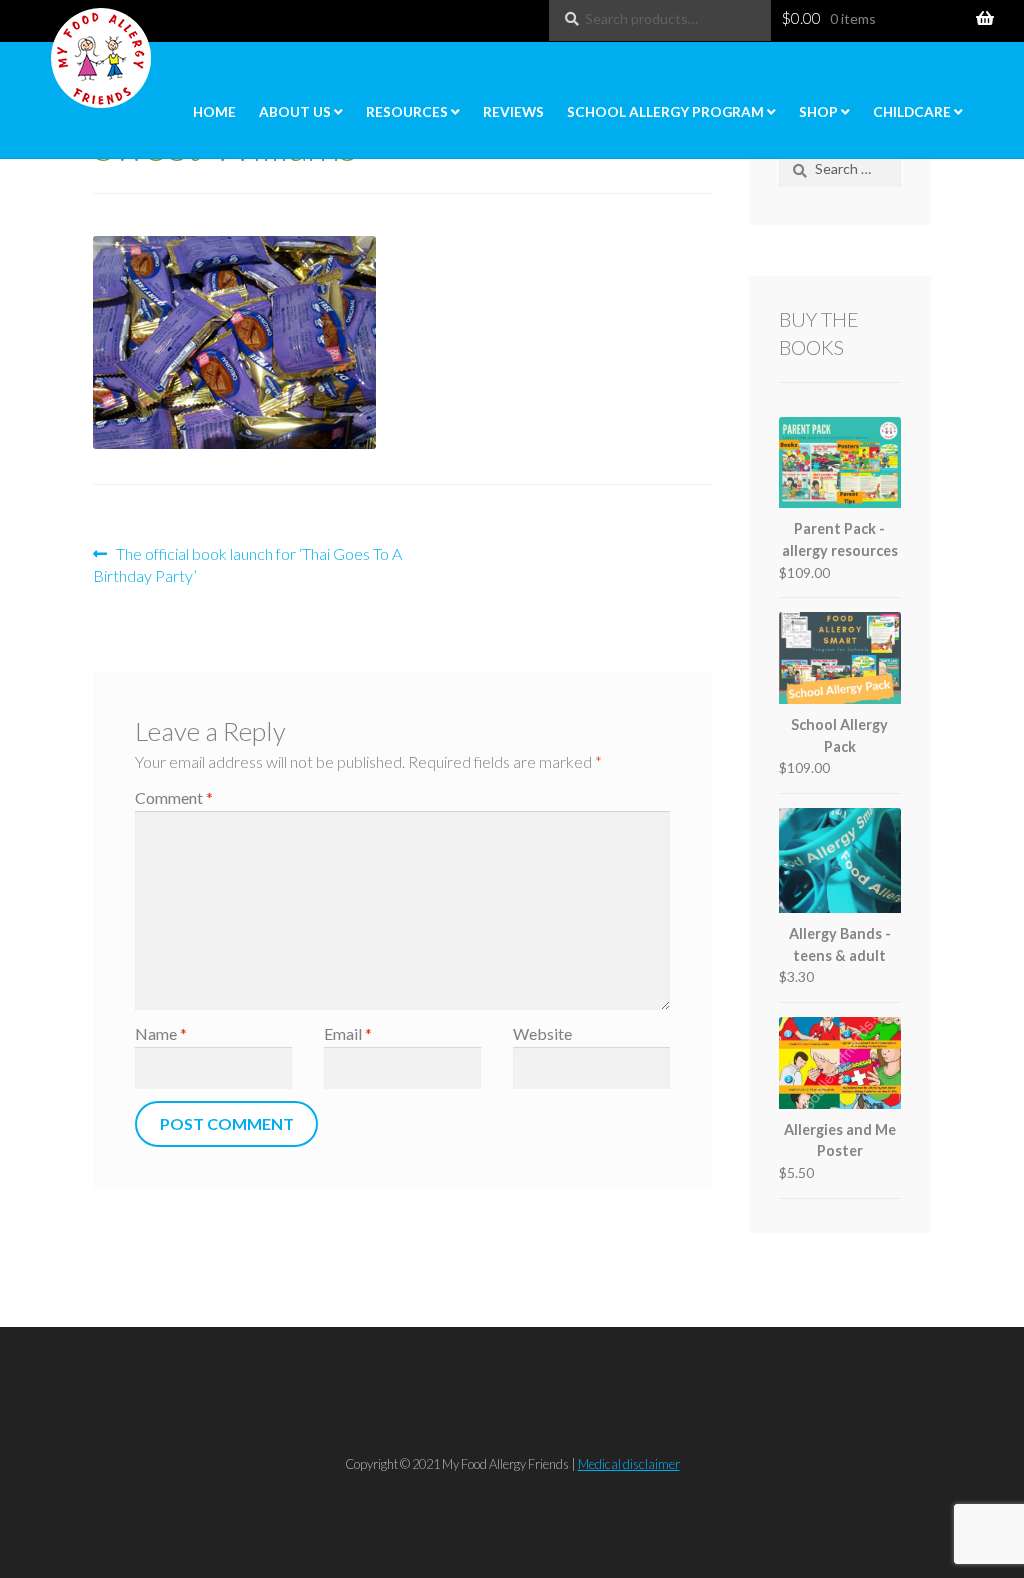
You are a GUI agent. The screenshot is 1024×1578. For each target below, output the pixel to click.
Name (161, 1033)
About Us (295, 112)
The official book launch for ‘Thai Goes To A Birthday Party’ (247, 564)
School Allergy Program (665, 112)
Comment (174, 797)
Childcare (912, 112)
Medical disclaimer (629, 1464)
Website (542, 1033)
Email (348, 1033)
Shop (818, 112)
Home (214, 112)
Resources (407, 112)
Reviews (513, 112)
